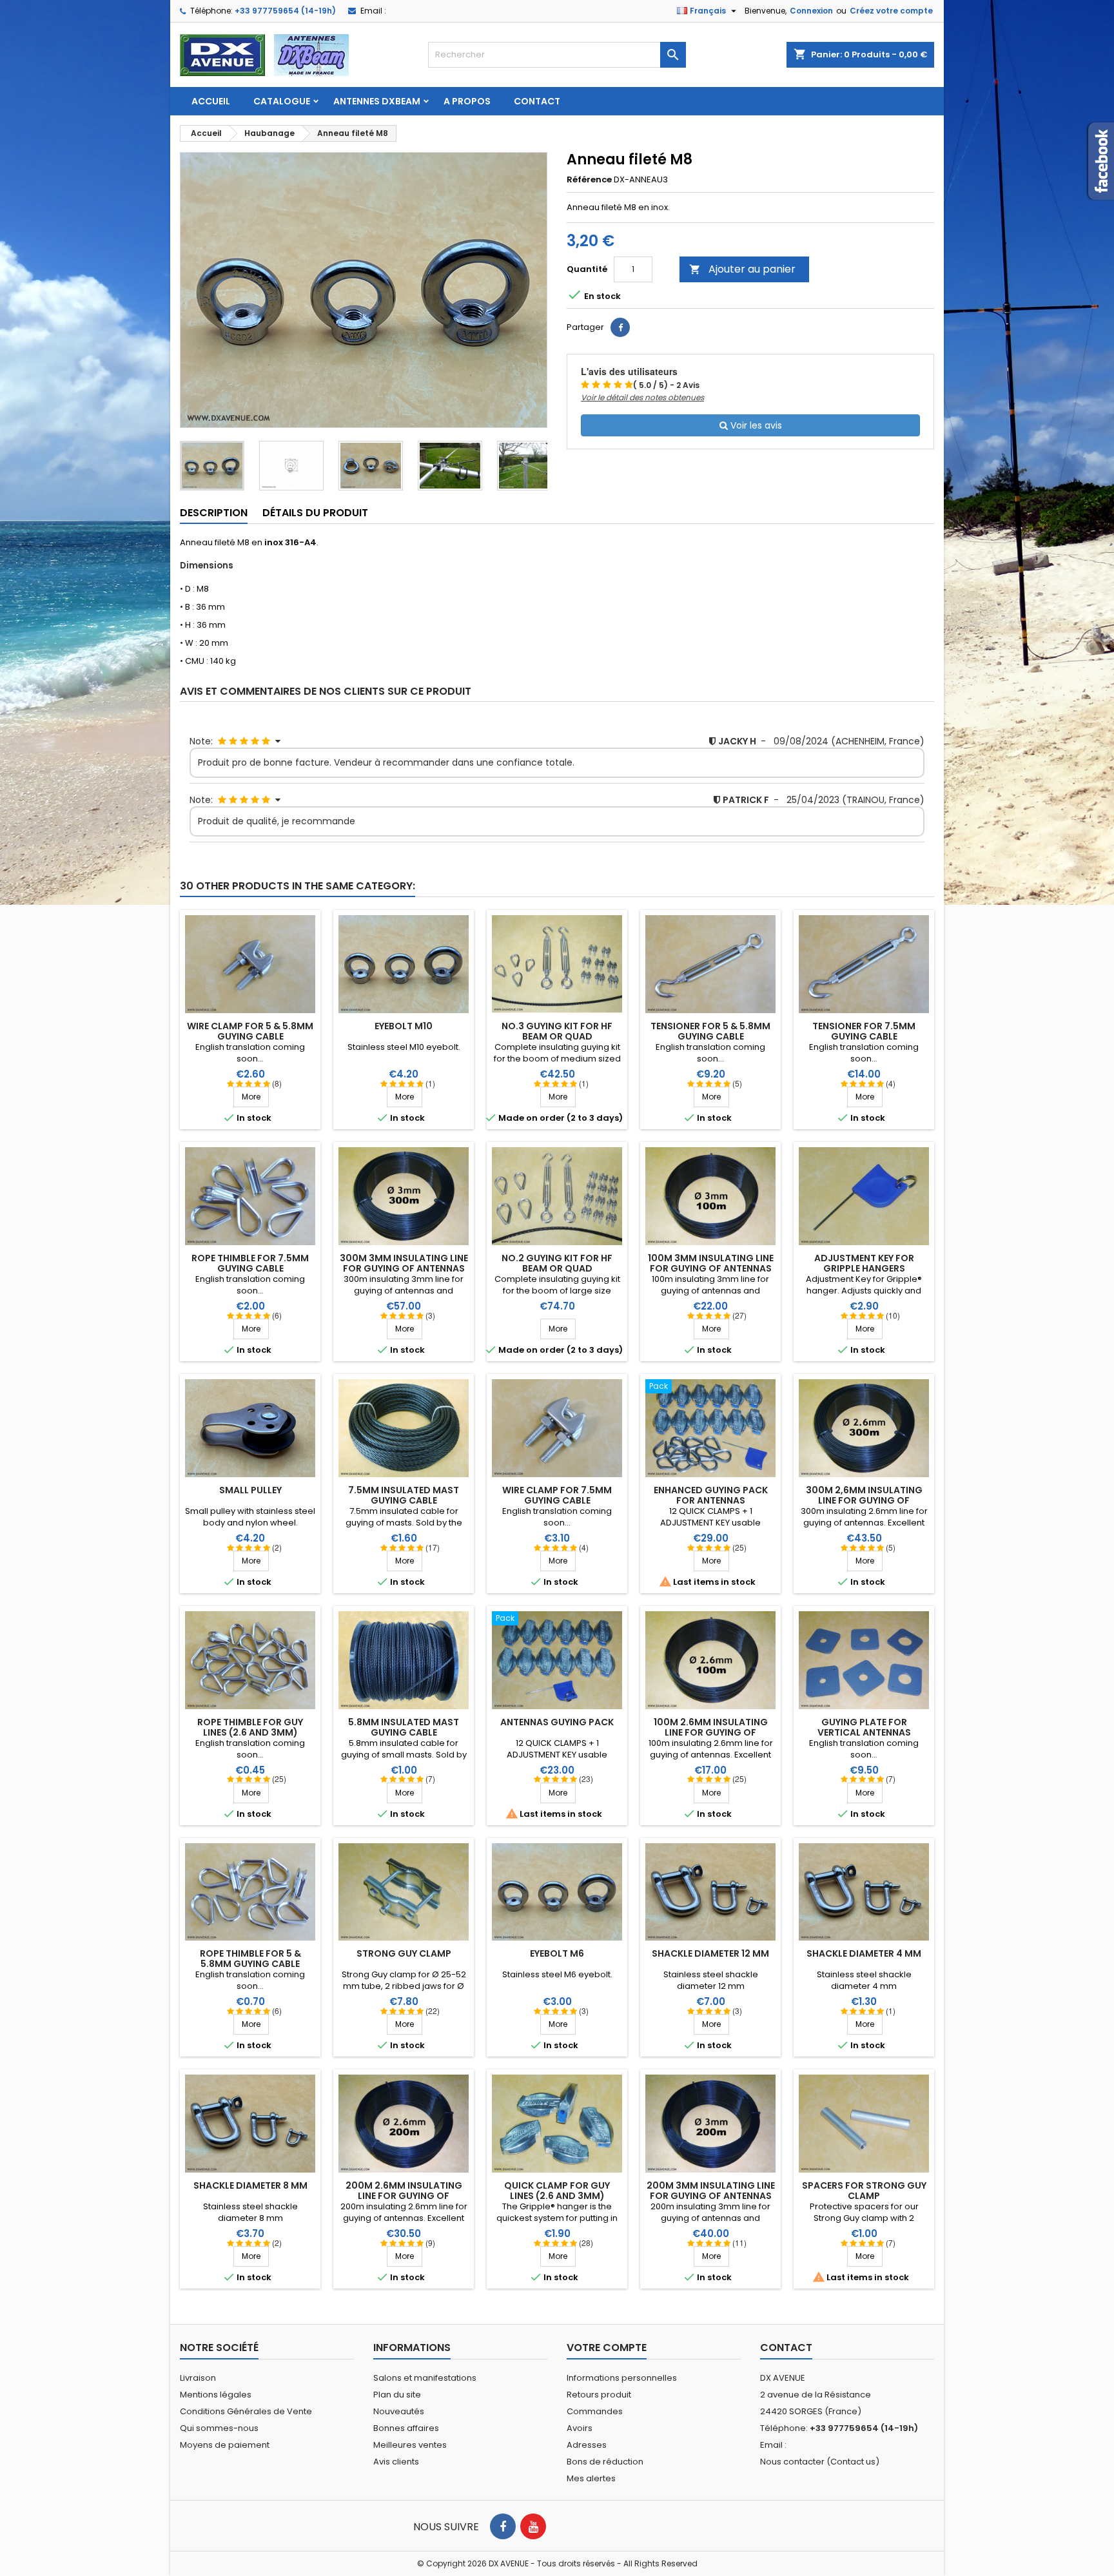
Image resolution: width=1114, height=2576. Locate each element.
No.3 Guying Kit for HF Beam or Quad (557, 1031)
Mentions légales (216, 2395)
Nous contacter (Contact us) (820, 2462)
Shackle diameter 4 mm (864, 1953)
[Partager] (620, 327)
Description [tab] (214, 513)
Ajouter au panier (742, 269)
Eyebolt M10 (404, 1026)
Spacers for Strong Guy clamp (864, 2191)
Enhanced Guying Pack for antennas (711, 1495)
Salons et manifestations (425, 2378)
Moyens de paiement (225, 2445)
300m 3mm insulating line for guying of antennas (404, 1263)
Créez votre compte (891, 11)
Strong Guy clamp (404, 1953)
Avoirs (580, 2428)
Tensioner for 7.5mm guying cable (864, 1031)
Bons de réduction (605, 2462)
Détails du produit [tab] (315, 513)
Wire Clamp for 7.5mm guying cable (557, 1495)
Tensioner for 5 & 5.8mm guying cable (710, 1031)
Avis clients (396, 2462)
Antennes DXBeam (377, 101)
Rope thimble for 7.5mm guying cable (250, 1263)
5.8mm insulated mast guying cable (404, 1727)
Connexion (811, 11)
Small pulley (250, 1490)
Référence (589, 180)
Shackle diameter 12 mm (710, 1953)
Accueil (211, 101)
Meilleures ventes (410, 2445)
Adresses (587, 2445)
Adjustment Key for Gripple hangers (864, 1263)
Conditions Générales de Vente (246, 2411)
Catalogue (282, 101)
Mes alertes (591, 2478)
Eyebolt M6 (557, 1953)
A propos (467, 101)
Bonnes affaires (406, 2428)
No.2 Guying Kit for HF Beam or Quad (557, 1263)
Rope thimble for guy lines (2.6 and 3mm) (250, 1727)
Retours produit (599, 2395)
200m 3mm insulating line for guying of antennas (711, 2191)
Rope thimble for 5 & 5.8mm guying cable (250, 1959)
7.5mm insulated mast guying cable (404, 1495)
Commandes (595, 2411)
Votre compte (607, 2348)
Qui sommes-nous (219, 2428)
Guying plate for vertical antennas (864, 1727)
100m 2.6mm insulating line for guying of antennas (711, 1732)
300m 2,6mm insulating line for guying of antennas (864, 1500)
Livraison (198, 2378)
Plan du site (397, 2395)
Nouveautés (399, 2411)
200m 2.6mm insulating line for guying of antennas (404, 2196)
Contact (537, 101)
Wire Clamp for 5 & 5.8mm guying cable (250, 1031)
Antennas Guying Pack (557, 1722)
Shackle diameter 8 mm (250, 2185)
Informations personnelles (622, 2378)
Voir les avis (755, 425)
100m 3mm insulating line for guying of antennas (711, 1263)
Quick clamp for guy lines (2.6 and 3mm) (557, 2191)
